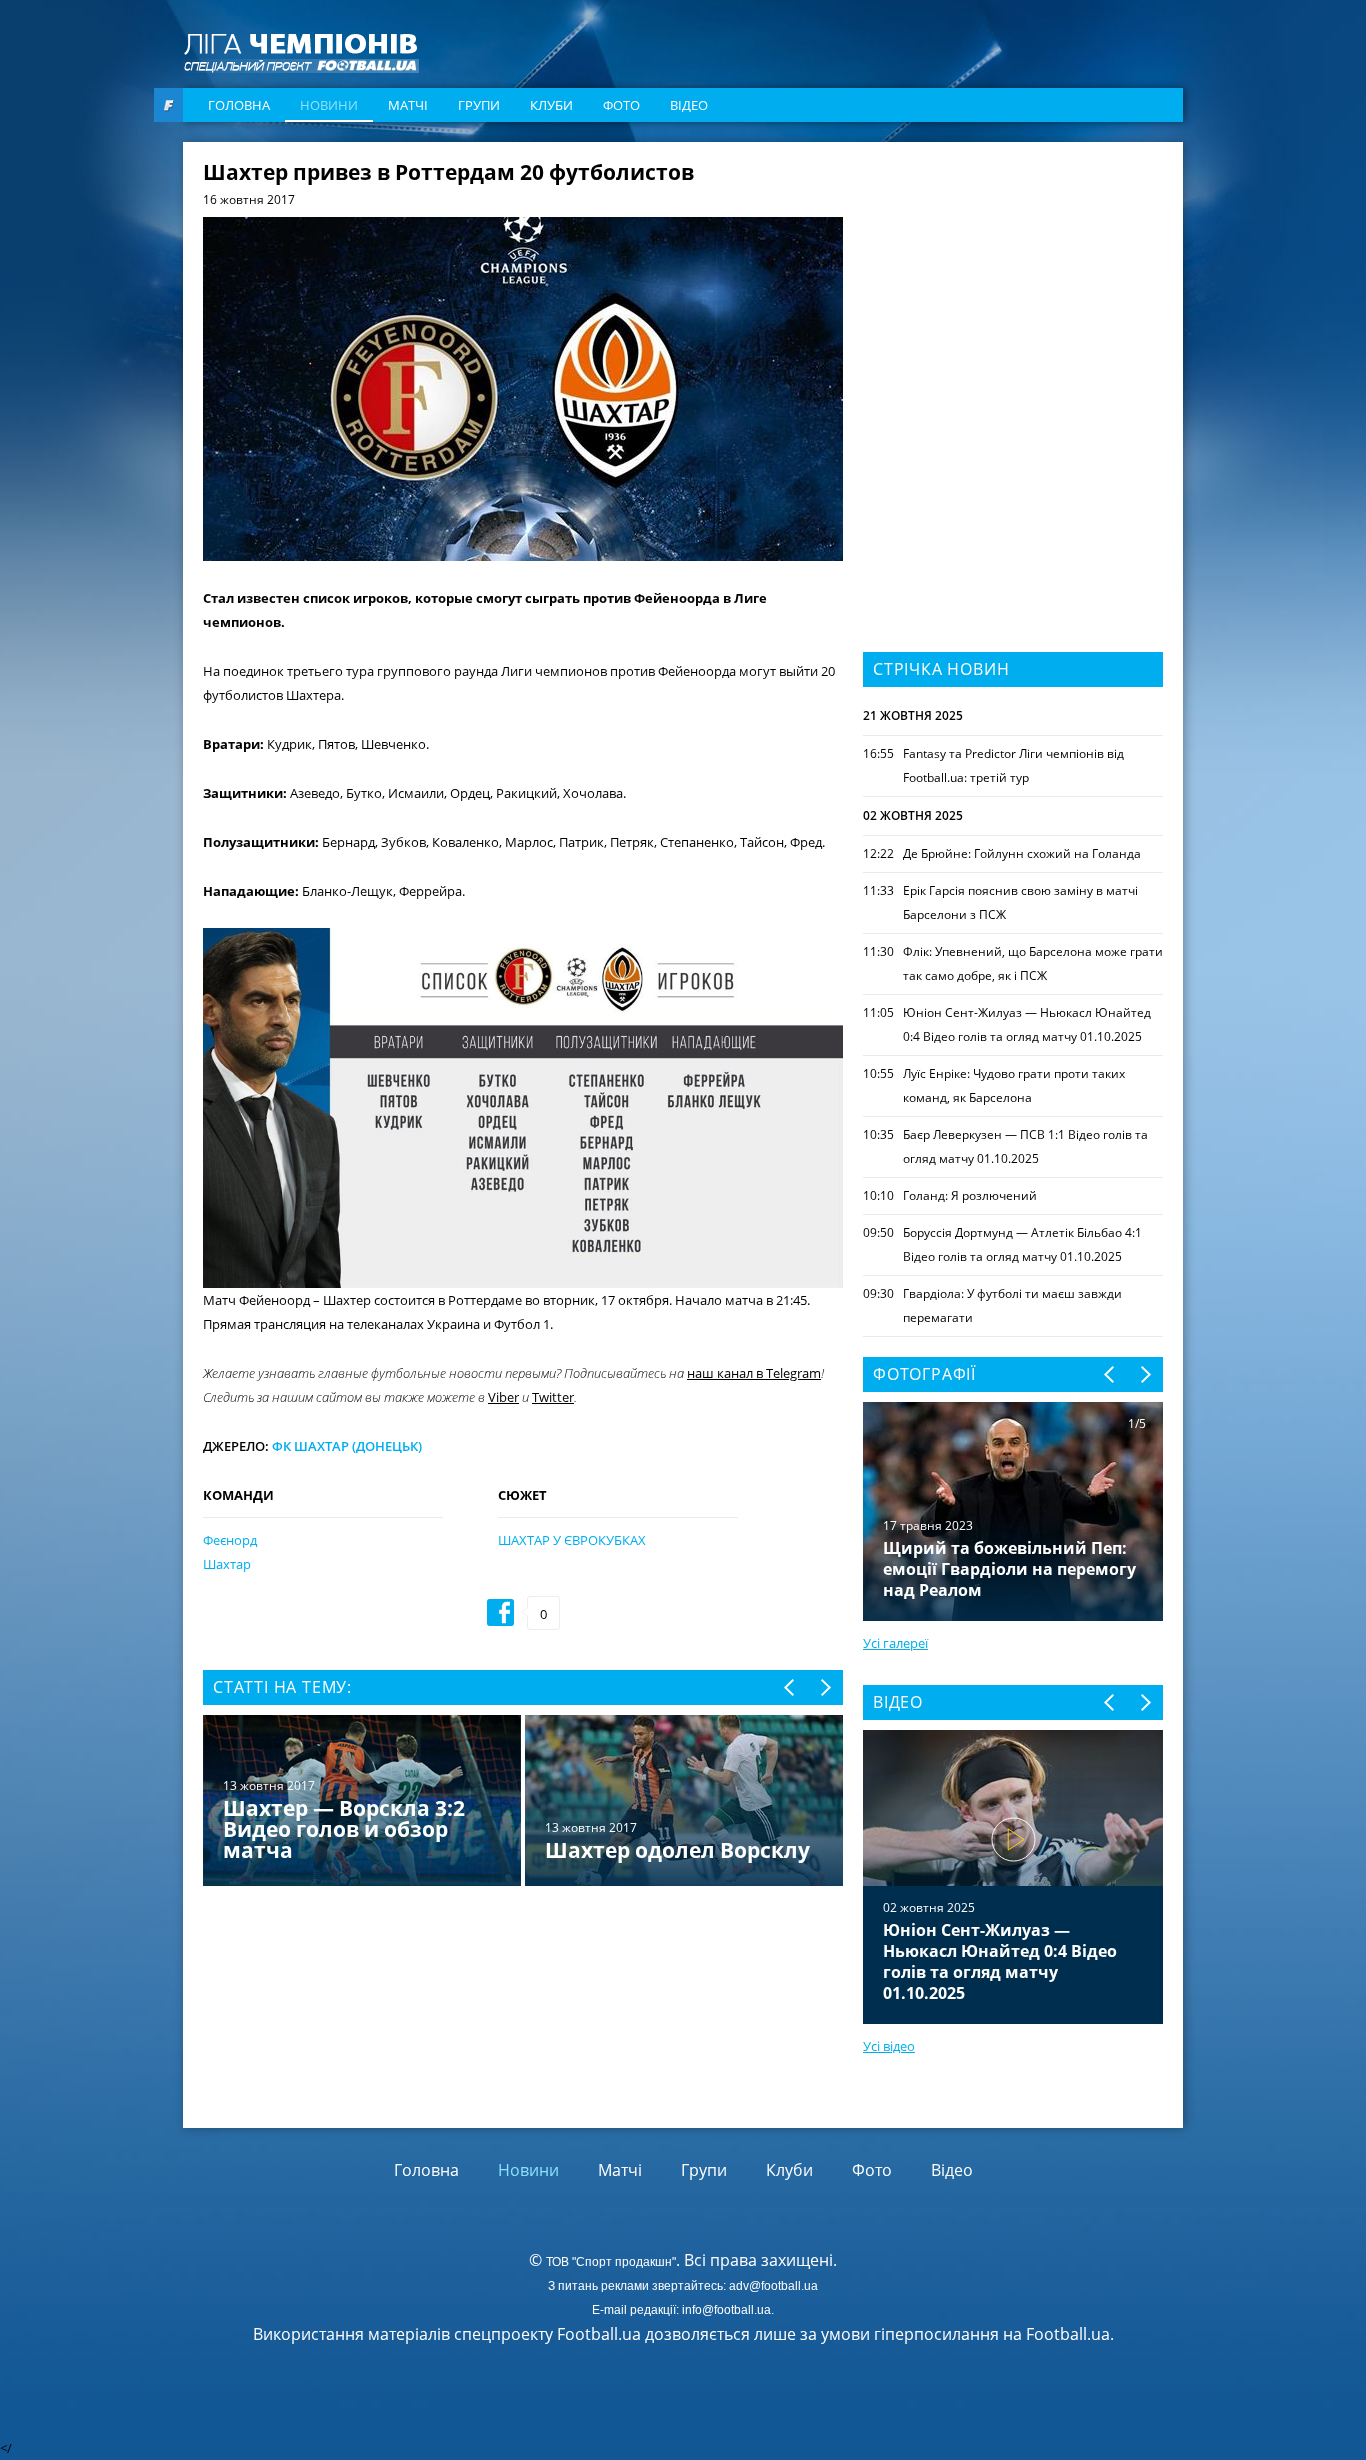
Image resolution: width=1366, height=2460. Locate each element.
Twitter (553, 1397)
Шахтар (227, 1564)
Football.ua (1068, 2334)
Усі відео (889, 2046)
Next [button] (824, 1687)
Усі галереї (895, 1643)
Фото (621, 105)
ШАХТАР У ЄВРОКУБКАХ (572, 1540)
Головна (239, 105)
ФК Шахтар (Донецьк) (347, 1446)
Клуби (551, 105)
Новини (329, 105)
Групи (479, 105)
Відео (689, 105)
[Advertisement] (1013, 287)
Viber (503, 1397)
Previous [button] (790, 1687)
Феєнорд (230, 1540)
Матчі (408, 105)
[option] (523, 1802)
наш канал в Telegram (754, 1373)
